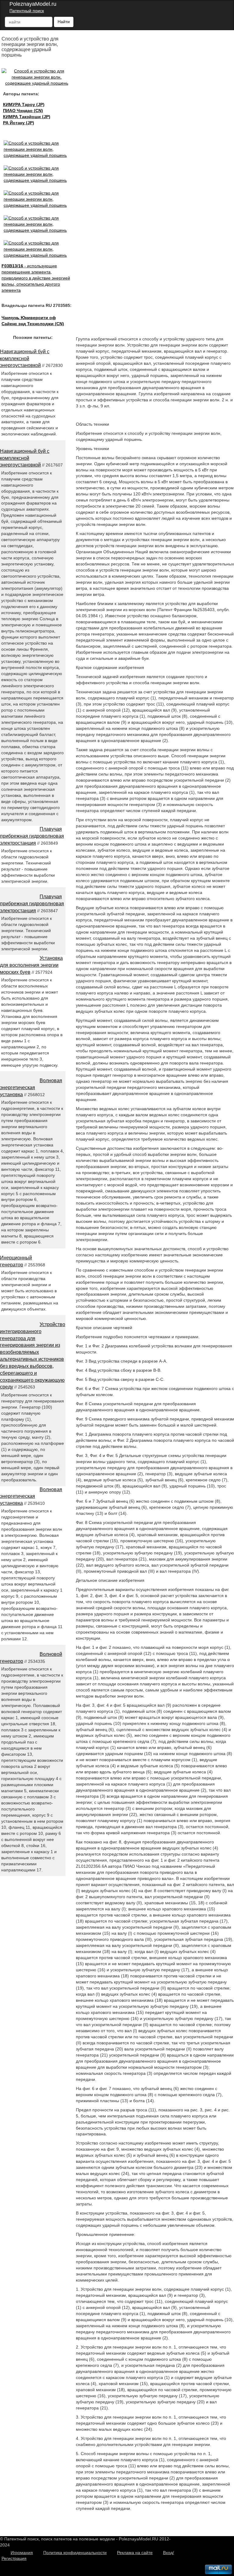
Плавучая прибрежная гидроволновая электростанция (32, 836)
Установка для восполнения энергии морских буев (31, 965)
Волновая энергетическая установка (31, 1087)
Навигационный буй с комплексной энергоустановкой (25, 359)
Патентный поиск (27, 11)
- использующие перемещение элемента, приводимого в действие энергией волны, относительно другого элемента (36, 278)
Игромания (22, 2553)
